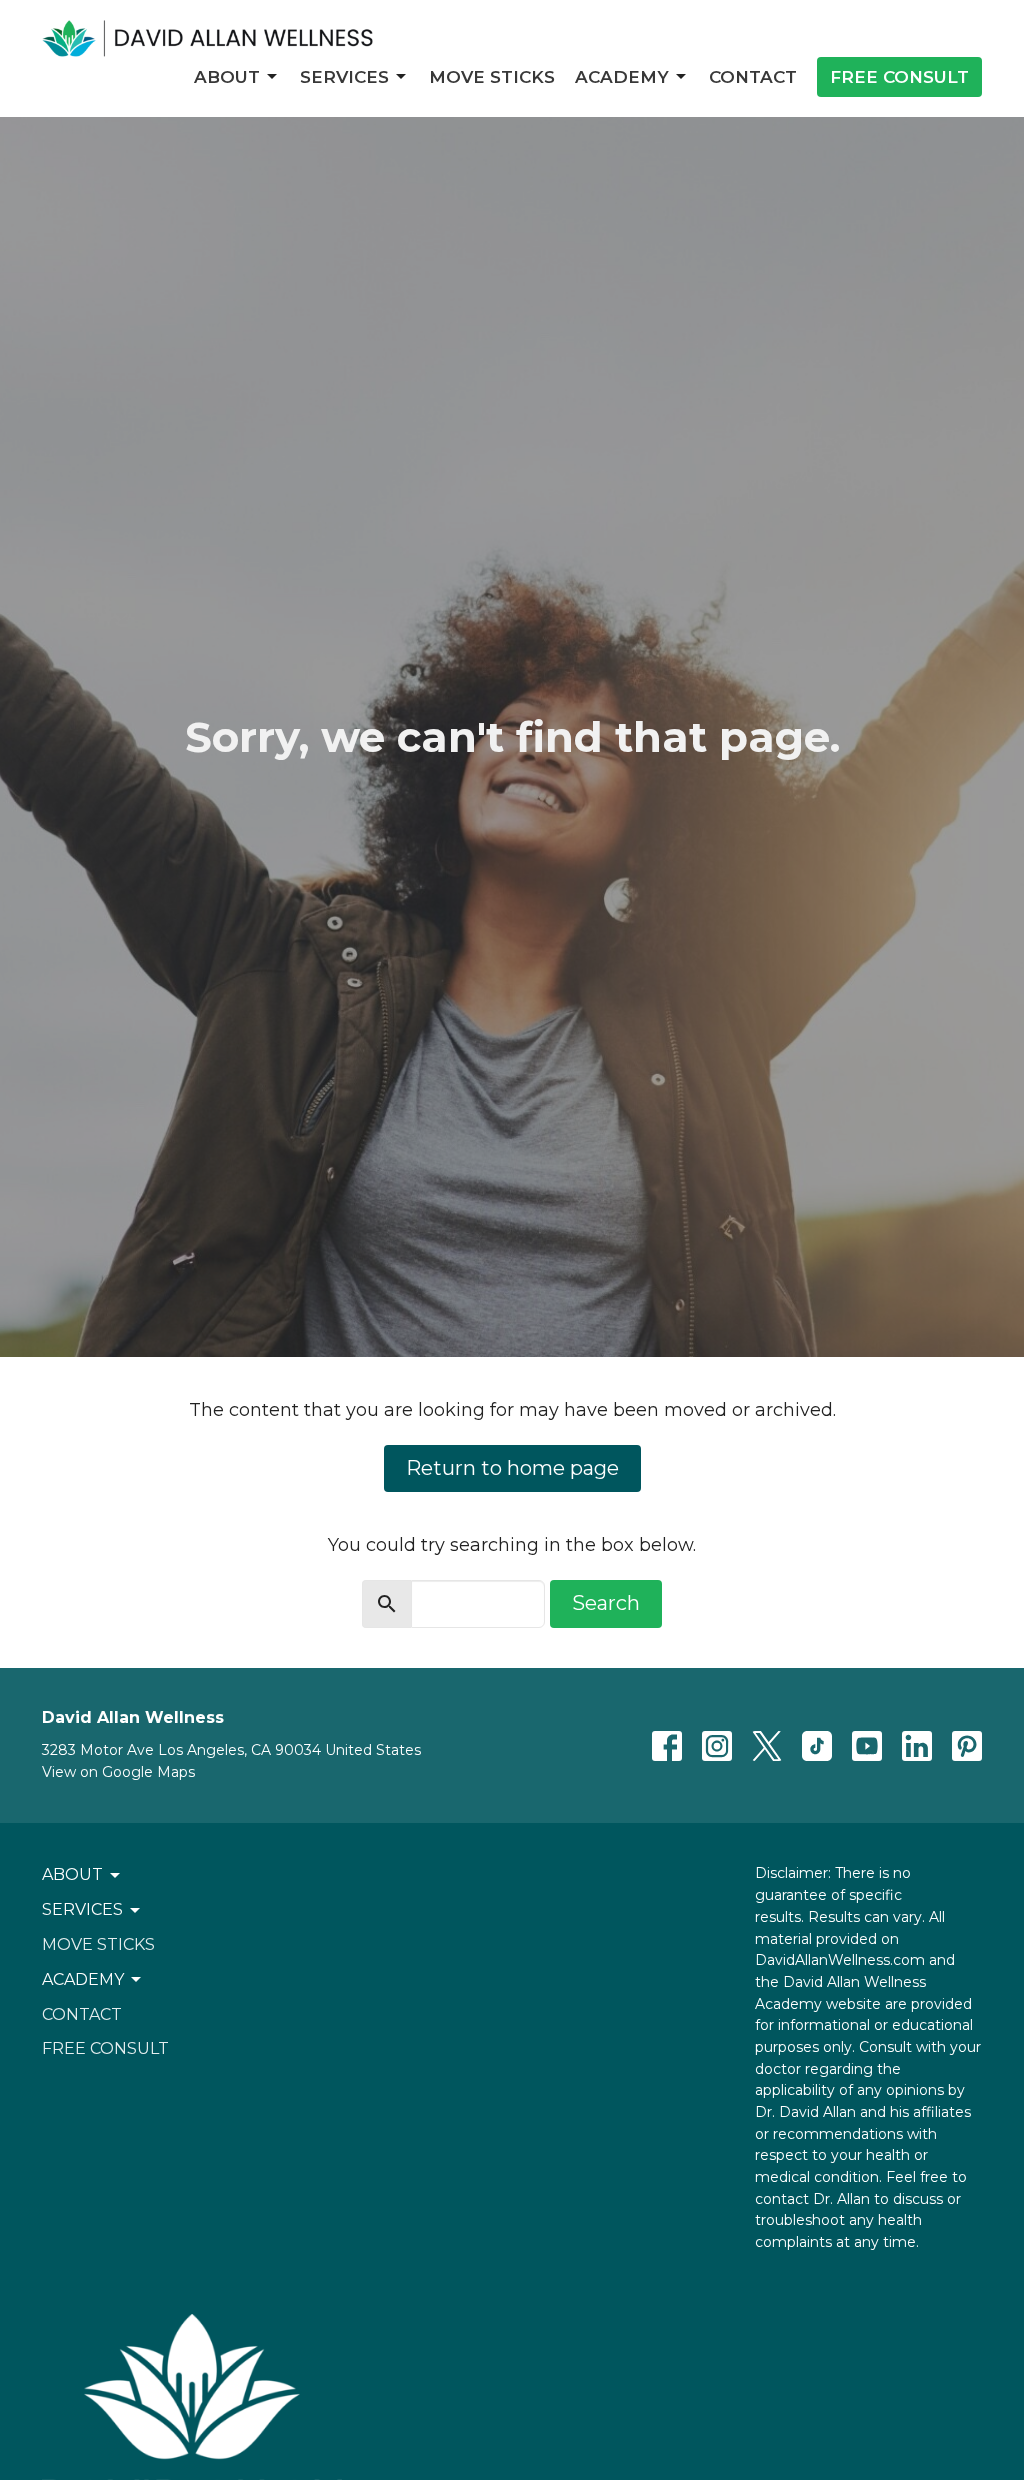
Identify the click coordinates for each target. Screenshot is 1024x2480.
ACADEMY (622, 77)
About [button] (72, 1874)
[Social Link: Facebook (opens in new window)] (667, 1746)
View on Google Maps (118, 1772)
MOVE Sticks (492, 77)
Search (606, 1603)
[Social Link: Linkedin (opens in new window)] (917, 1746)
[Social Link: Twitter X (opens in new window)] (767, 1746)
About (227, 77)
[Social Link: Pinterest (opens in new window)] (967, 1746)
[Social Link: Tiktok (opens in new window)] (817, 1746)
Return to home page (512, 1468)
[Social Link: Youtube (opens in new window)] (867, 1746)
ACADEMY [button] (83, 1979)
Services (344, 77)
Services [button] (82, 1909)
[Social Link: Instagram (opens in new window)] (717, 1746)
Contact (753, 77)
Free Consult (899, 77)
